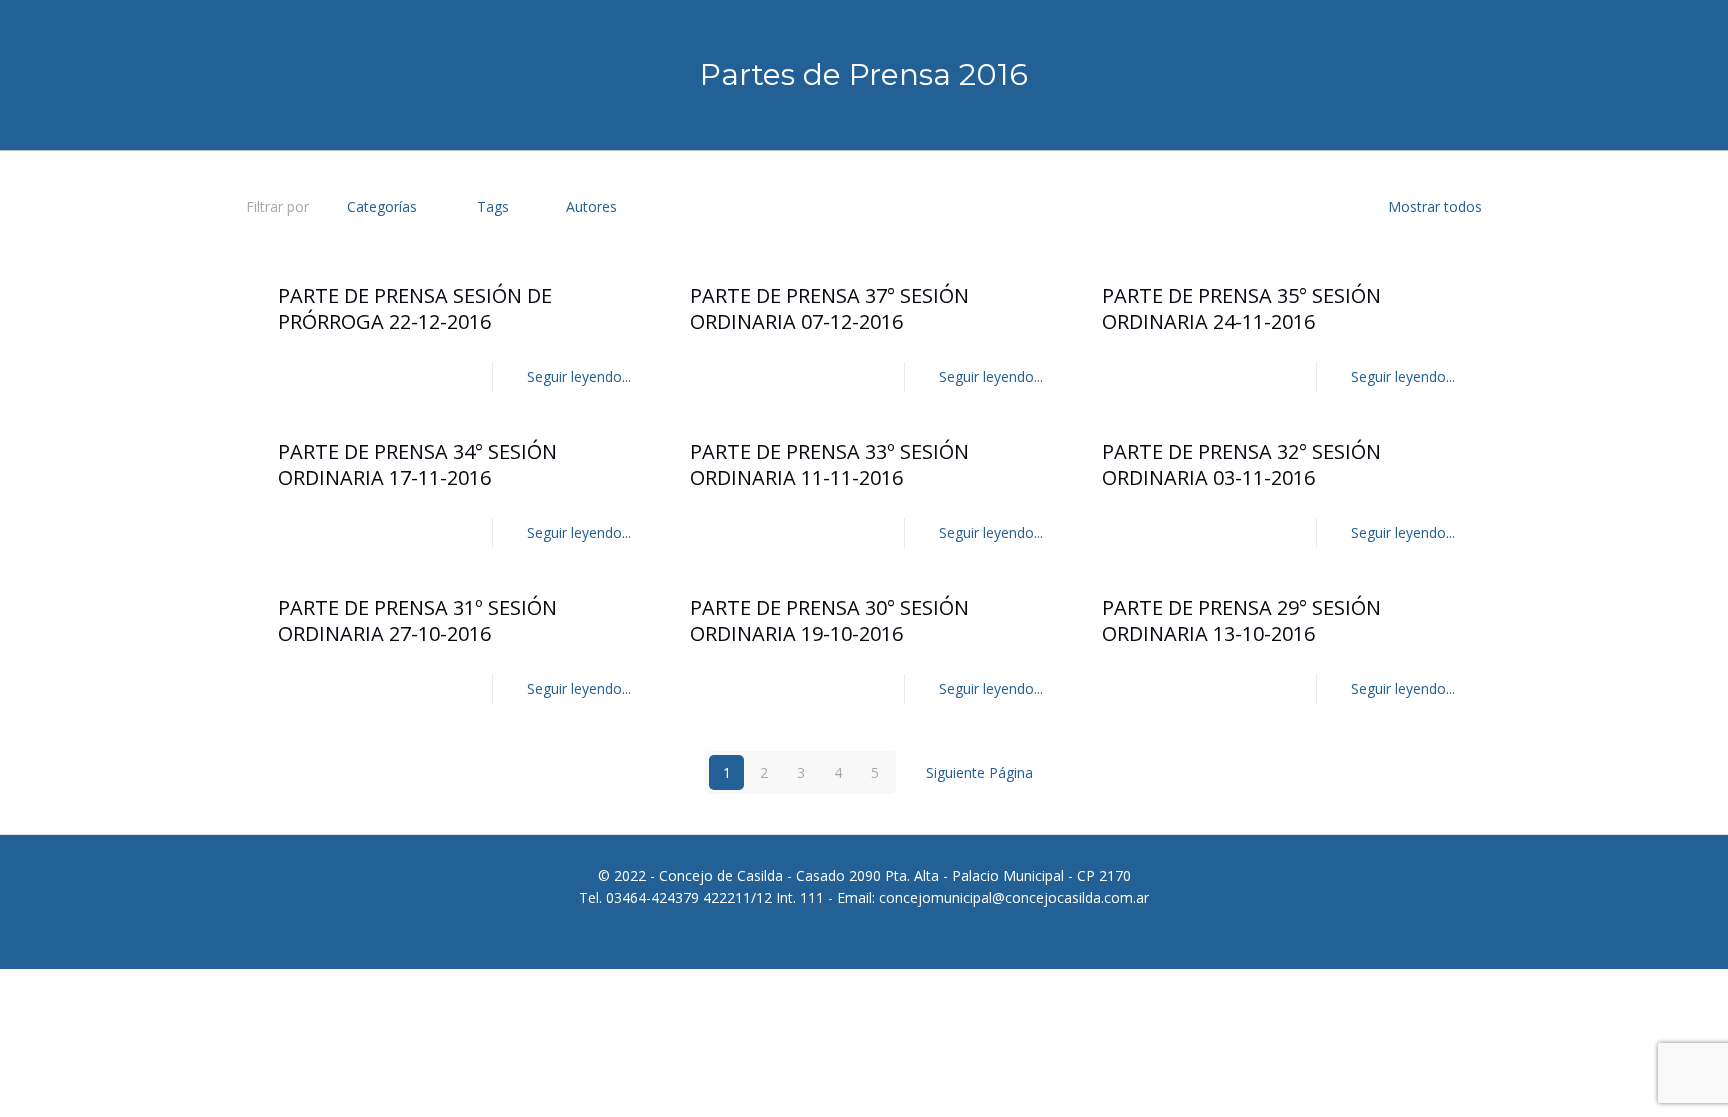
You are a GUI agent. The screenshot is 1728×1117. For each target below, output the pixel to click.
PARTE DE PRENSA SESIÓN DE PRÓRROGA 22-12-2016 (415, 308)
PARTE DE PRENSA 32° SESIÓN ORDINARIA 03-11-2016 (1241, 464)
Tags (493, 206)
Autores (591, 206)
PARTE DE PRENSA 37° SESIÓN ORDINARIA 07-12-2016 (829, 308)
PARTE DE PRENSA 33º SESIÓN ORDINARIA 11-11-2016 (829, 464)
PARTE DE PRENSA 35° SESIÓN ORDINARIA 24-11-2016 (1241, 308)
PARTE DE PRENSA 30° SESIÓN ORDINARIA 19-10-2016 (829, 620)
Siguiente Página (979, 772)
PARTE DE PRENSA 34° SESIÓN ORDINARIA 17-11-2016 (417, 464)
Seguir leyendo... (579, 376)
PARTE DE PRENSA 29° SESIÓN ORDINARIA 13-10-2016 (1241, 620)
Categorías (382, 206)
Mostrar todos (1435, 206)
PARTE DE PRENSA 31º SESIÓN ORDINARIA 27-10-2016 (417, 620)
